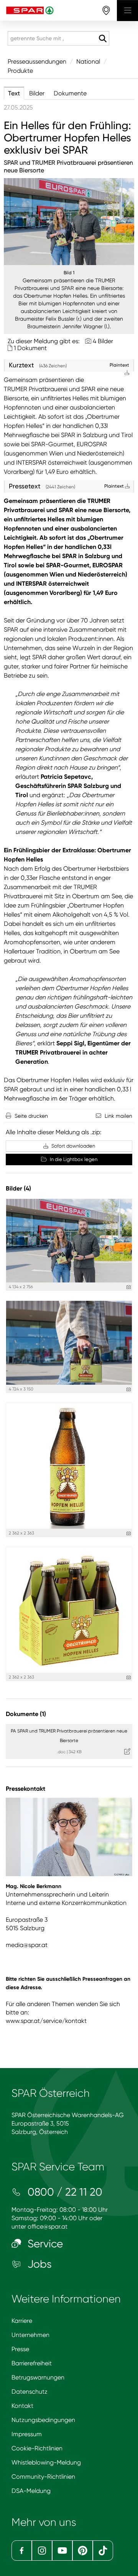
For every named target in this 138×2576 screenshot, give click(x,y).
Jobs (38, 2264)
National (88, 61)
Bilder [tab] (37, 93)
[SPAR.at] (58, 11)
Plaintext (115, 486)
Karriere (22, 2321)
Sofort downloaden (73, 1146)
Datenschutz (30, 2392)
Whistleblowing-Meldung (46, 2462)
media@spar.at (27, 1945)
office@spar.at (48, 2226)
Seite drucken (31, 1116)
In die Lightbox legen (73, 1159)
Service (44, 2244)
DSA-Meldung (31, 2491)
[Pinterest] (83, 2551)
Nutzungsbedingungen (43, 2420)
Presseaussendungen (37, 61)
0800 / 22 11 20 (64, 2192)
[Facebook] (22, 2551)
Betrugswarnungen (38, 2377)
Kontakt (22, 2406)
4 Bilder (103, 341)
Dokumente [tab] (70, 93)
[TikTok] (103, 2551)
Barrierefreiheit (32, 2363)
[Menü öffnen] (127, 11)
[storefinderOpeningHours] (106, 11)
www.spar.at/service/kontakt (46, 2021)
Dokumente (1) (26, 1714)
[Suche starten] (103, 39)
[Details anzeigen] (129, 1287)
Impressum (27, 2434)
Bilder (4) (18, 1188)
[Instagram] (42, 2551)
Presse (20, 2349)
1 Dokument (30, 348)
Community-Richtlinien (43, 2477)
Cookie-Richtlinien (37, 2448)
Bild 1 (69, 273)
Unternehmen (30, 2335)
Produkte (20, 71)
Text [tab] (14, 93)
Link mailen (118, 1116)
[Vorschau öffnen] (69, 222)
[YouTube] (62, 2551)
